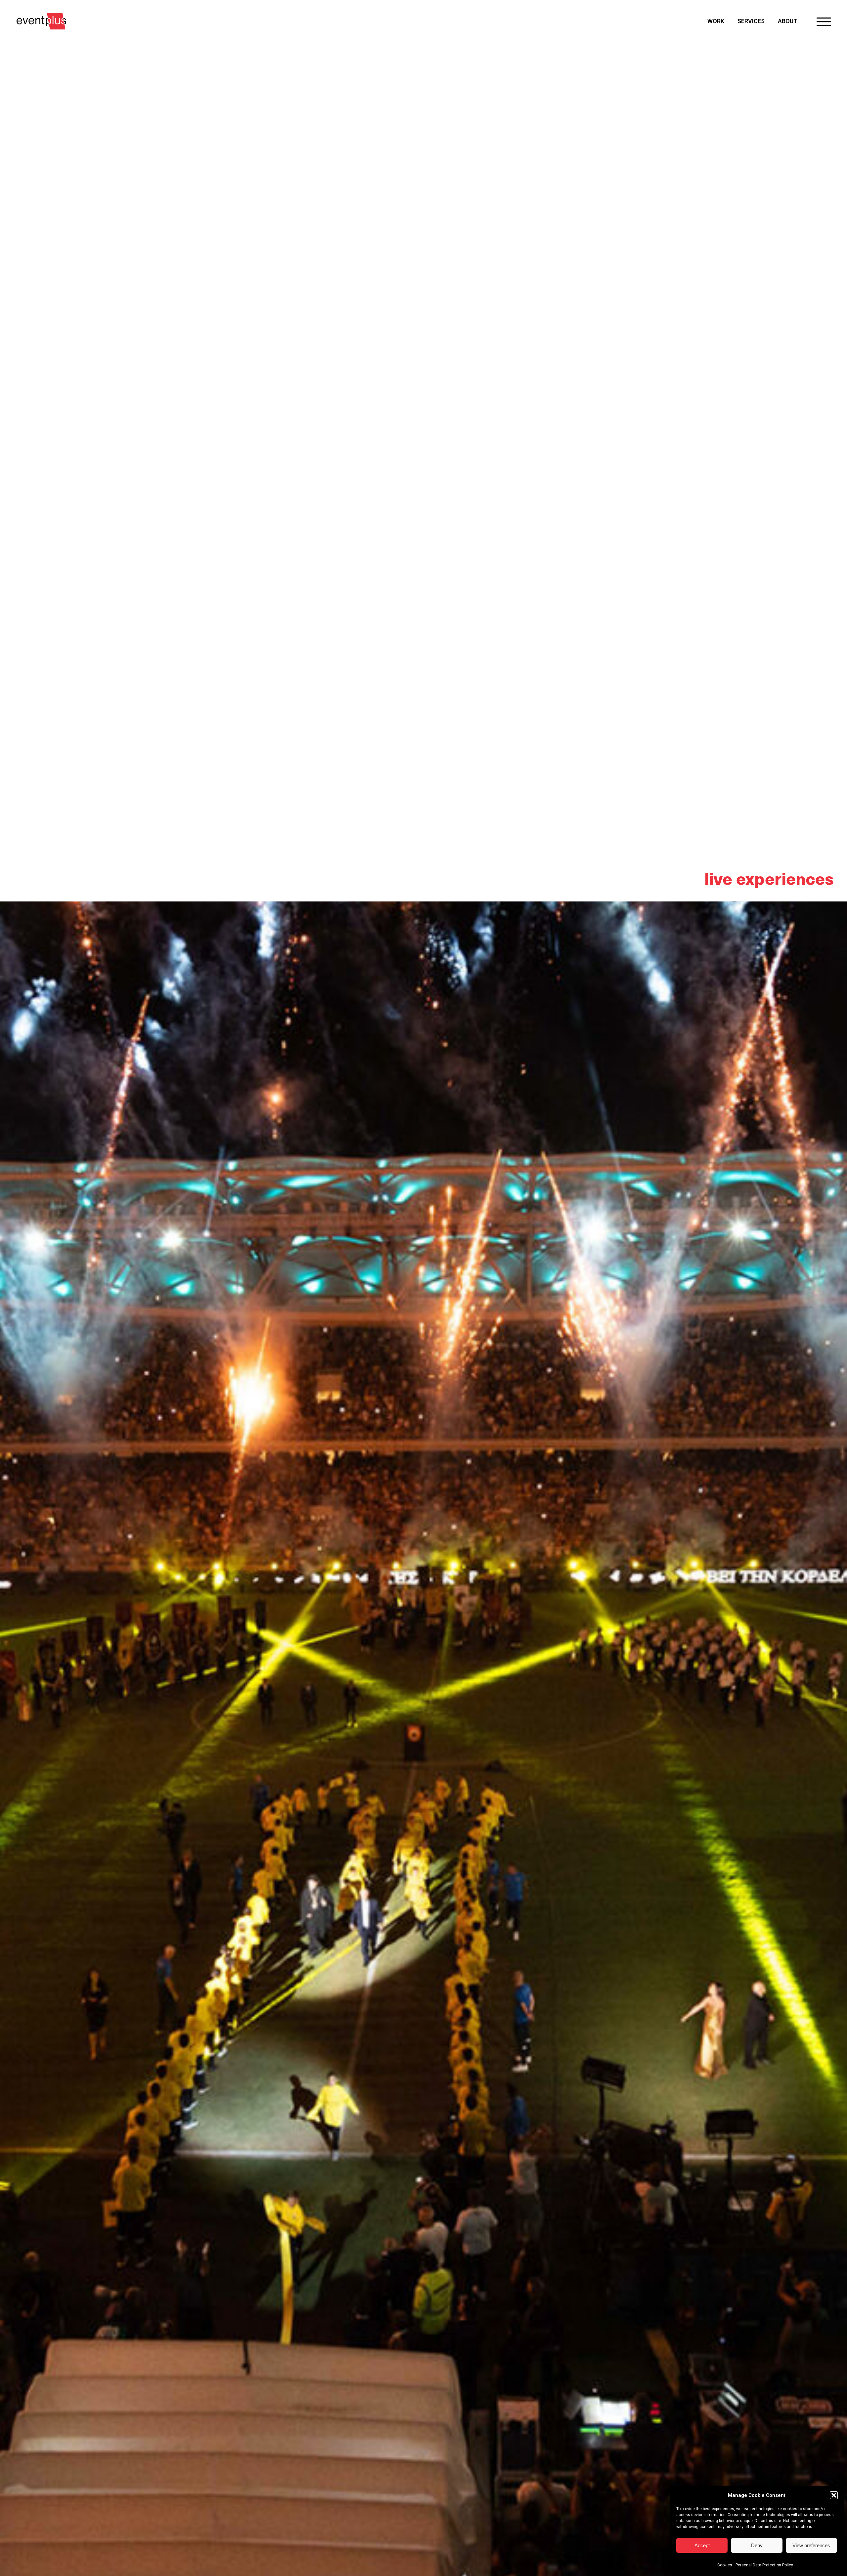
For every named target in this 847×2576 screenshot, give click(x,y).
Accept (702, 2545)
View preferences (811, 2545)
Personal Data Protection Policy (764, 2565)
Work (716, 21)
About (788, 21)
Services (751, 21)
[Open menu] (824, 21)
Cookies (725, 2565)
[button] (834, 2495)
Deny (757, 2545)
